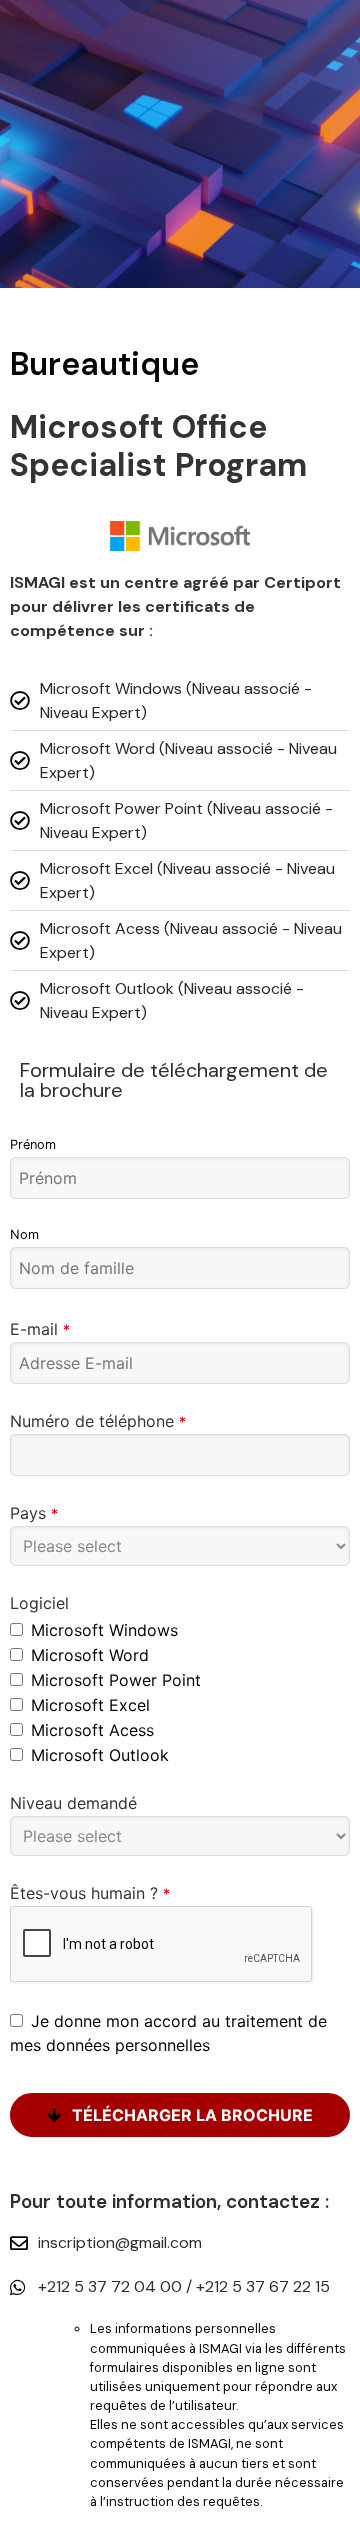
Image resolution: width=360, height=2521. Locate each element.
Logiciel (39, 1603)
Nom (24, 1234)
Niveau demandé (73, 1803)
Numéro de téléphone (98, 1421)
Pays (34, 1513)
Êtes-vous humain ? (90, 1893)
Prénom (33, 1144)
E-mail (40, 1329)
